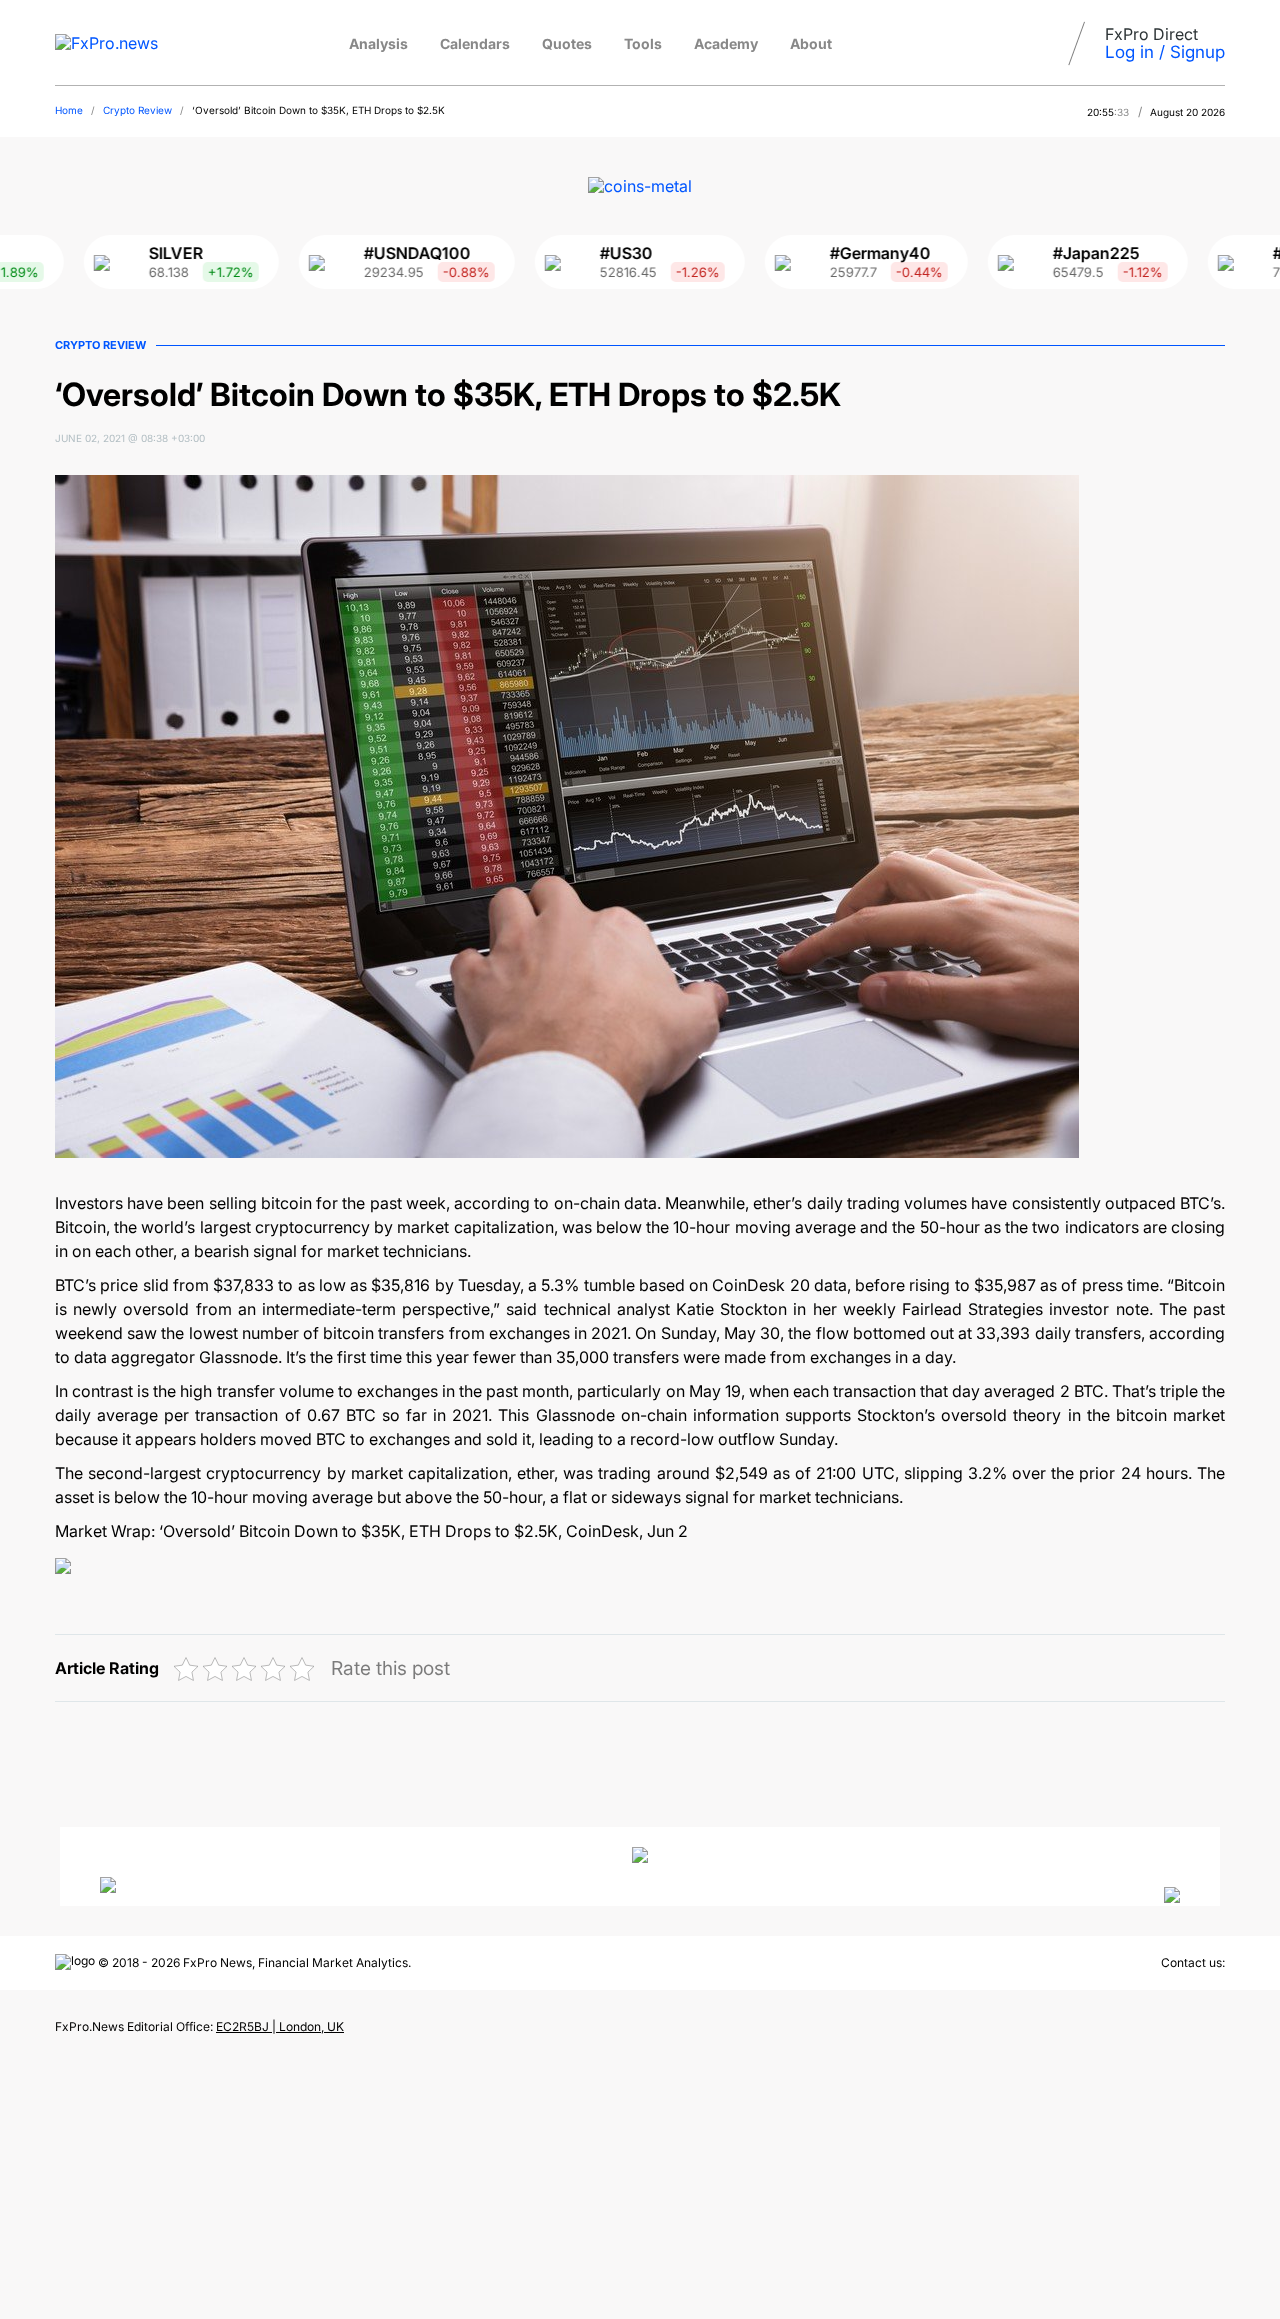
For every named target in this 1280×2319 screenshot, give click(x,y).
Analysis (378, 43)
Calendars (475, 43)
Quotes (567, 43)
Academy (726, 43)
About (811, 43)
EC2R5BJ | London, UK (280, 2026)
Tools (643, 43)
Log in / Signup (1165, 52)
